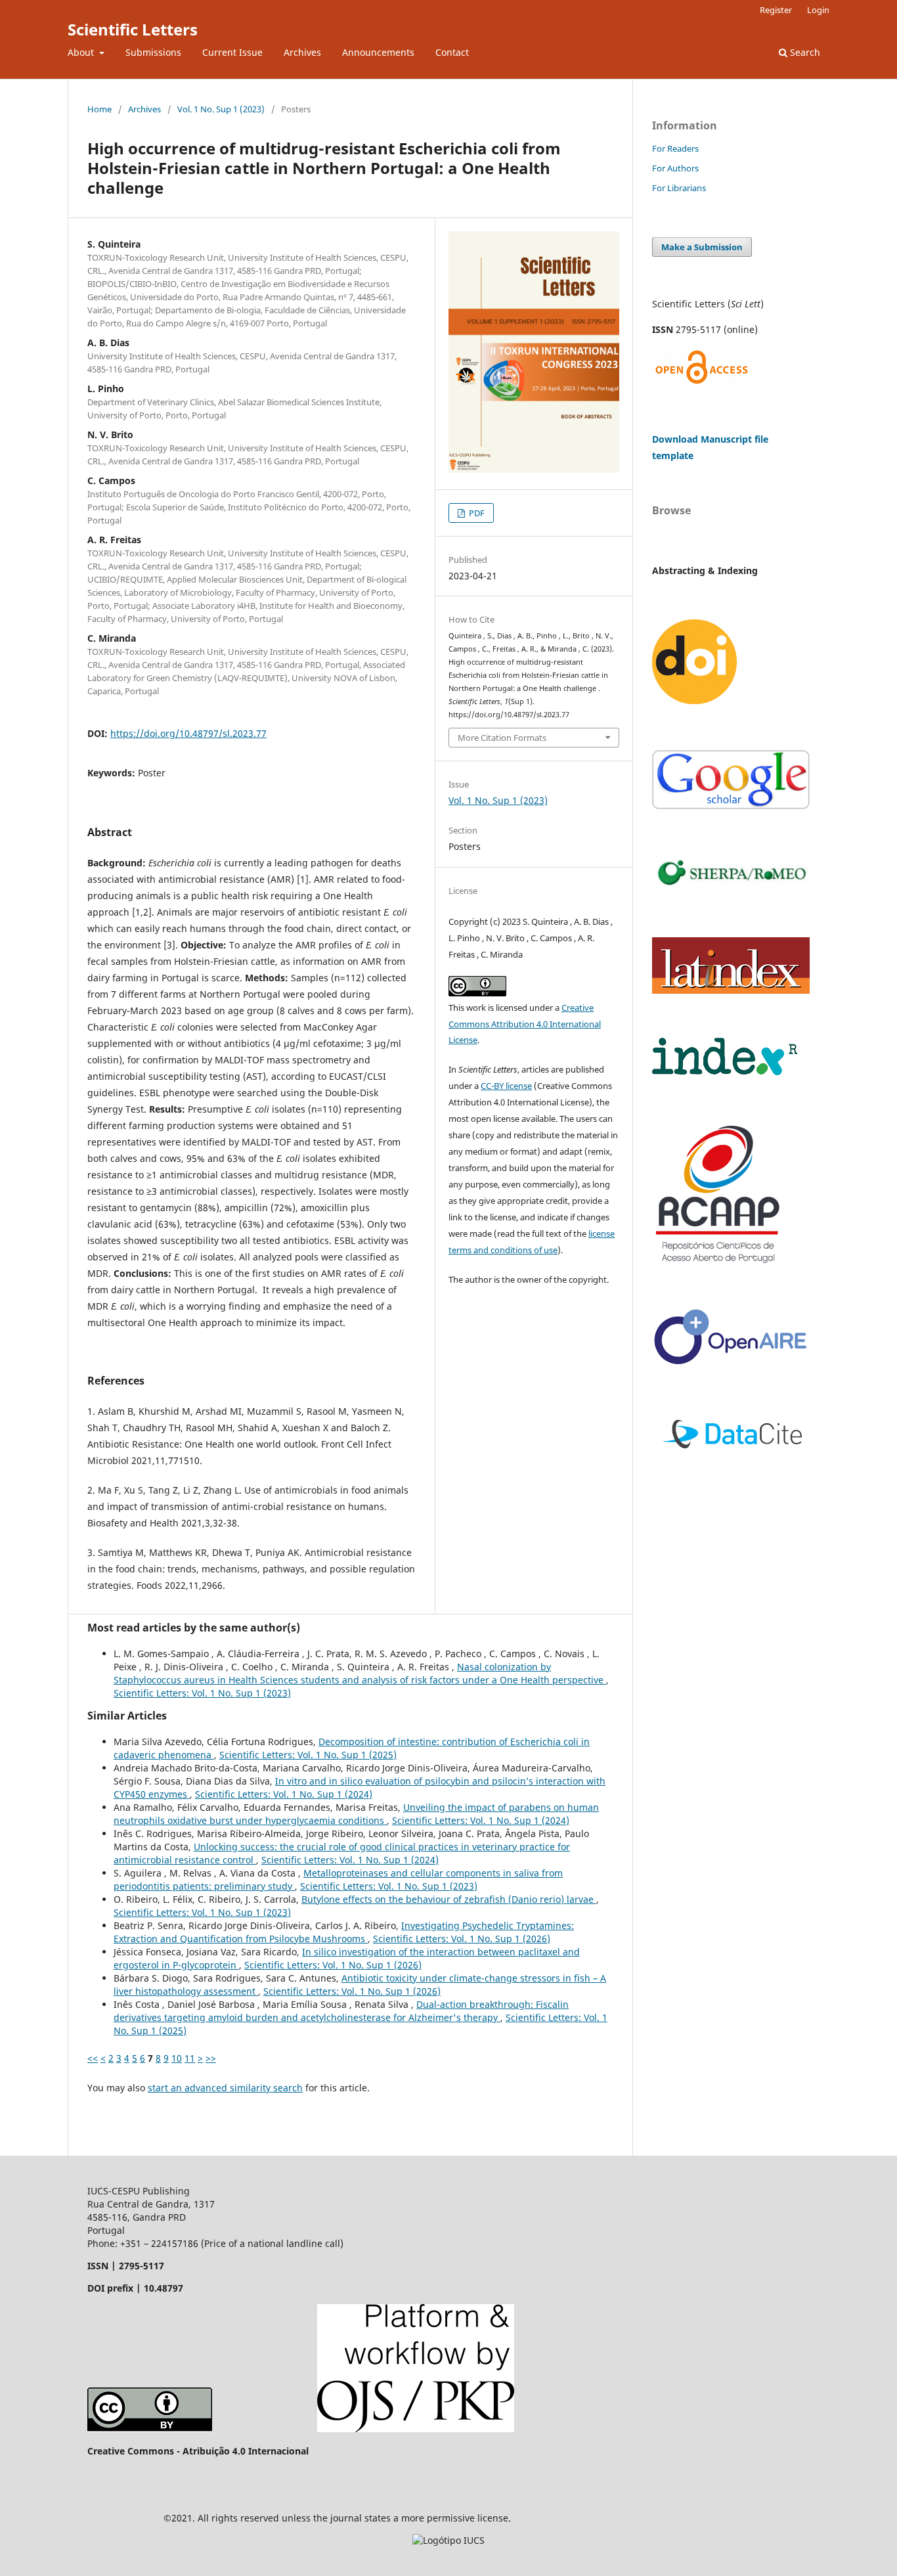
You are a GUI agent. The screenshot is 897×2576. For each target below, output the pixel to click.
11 (190, 2058)
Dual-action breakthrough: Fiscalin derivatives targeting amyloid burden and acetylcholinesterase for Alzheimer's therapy (341, 2011)
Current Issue (232, 52)
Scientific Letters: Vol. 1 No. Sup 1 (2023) (202, 1693)
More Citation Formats (502, 738)
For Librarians (679, 188)
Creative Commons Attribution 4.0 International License (525, 1024)
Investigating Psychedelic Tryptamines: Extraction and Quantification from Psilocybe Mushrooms (344, 1932)
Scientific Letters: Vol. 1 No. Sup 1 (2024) (284, 1794)
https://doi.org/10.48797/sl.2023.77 (188, 733)
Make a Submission (702, 247)
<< (93, 2058)
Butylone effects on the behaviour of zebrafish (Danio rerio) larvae (449, 1899)
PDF (476, 513)
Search (804, 52)
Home (99, 109)
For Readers (675, 148)
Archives (302, 52)
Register (776, 10)
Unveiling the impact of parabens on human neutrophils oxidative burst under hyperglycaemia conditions (356, 1814)
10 (177, 2058)
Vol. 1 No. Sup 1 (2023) (221, 109)
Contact (452, 52)
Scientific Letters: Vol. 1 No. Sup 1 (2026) (462, 1939)
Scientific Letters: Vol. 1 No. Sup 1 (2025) (308, 1755)
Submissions (153, 52)
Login (818, 10)
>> (211, 2058)
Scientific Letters (133, 29)
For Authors (675, 168)
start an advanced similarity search (225, 2088)
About (82, 52)
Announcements (378, 52)
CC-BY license (506, 1086)
